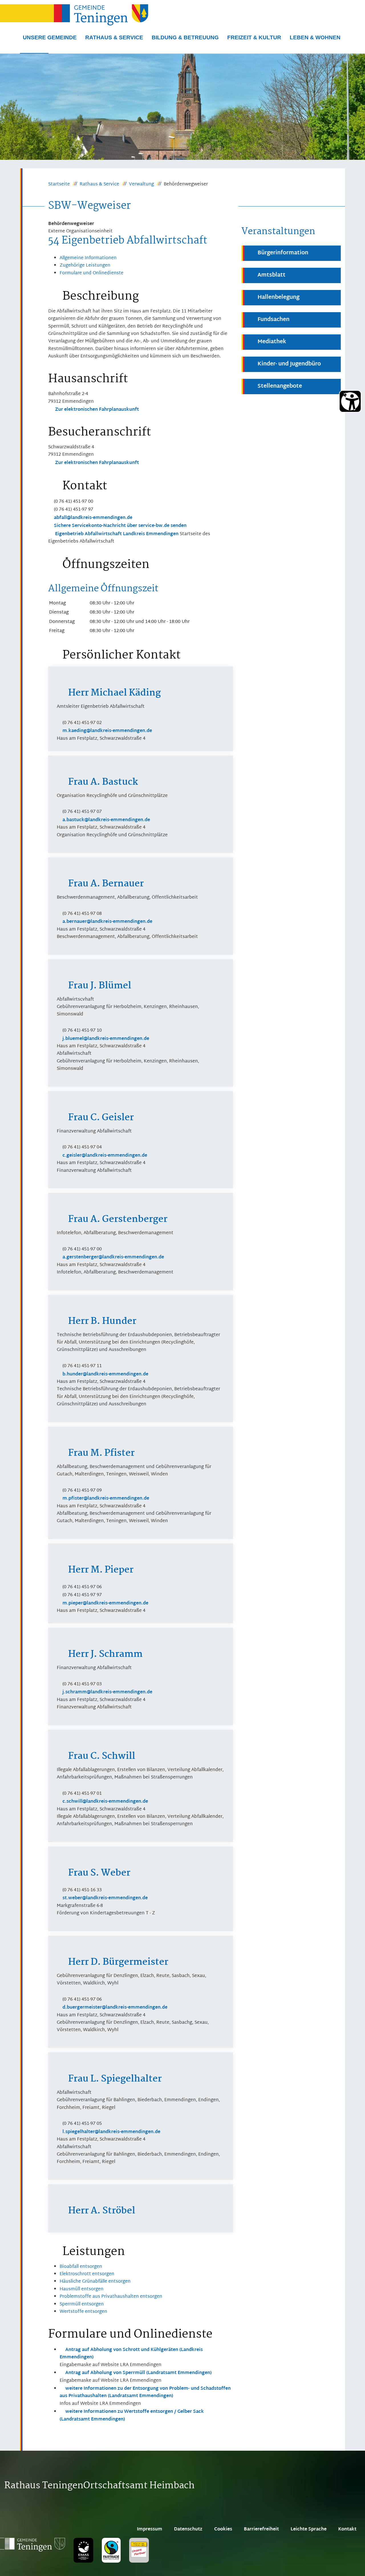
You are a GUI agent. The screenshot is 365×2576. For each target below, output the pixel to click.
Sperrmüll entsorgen (82, 2304)
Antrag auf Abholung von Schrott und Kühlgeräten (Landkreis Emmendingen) (131, 2354)
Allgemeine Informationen (88, 258)
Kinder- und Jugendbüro (289, 364)
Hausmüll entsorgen (82, 2289)
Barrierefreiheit (261, 2529)
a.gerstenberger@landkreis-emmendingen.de (113, 1257)
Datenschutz (188, 2529)
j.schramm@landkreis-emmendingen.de (107, 1692)
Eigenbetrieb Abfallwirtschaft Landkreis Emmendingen (116, 534)
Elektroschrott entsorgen (87, 2274)
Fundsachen (273, 320)
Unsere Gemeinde (50, 37)
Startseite (59, 185)
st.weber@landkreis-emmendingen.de (105, 1898)
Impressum (150, 2529)
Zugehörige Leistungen (85, 266)
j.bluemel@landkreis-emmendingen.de (106, 1039)
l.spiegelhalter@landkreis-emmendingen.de (111, 2132)
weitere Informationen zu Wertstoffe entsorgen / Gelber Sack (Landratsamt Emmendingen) (132, 2415)
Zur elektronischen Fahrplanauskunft (96, 410)
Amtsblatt (271, 275)
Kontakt (347, 2529)
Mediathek (272, 342)
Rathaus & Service (114, 37)
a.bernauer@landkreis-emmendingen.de (107, 922)
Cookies (223, 2529)
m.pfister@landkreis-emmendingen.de (106, 1499)
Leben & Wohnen (315, 37)
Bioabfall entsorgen (81, 2267)
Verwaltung (141, 185)
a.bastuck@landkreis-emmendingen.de (106, 820)
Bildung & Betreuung (185, 37)
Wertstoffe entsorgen (83, 2312)
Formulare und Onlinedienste (92, 273)
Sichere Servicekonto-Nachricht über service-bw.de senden (120, 526)
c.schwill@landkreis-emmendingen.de (105, 1802)
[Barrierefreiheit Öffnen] (350, 401)
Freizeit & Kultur (254, 37)
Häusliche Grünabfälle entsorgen (95, 2282)
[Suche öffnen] (34, 53)
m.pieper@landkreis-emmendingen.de (105, 1603)
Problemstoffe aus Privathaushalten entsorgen (111, 2297)
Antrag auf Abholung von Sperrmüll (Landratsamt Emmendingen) (138, 2373)
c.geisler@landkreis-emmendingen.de (105, 1156)
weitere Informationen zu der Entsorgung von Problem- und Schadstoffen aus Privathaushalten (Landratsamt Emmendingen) (145, 2392)
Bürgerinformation (283, 253)
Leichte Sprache (309, 2529)
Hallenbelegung (278, 298)
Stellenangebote (280, 386)
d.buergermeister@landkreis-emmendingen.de (115, 2008)
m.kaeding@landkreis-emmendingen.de (107, 731)
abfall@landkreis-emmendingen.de (93, 518)
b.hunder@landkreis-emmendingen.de (105, 1374)
